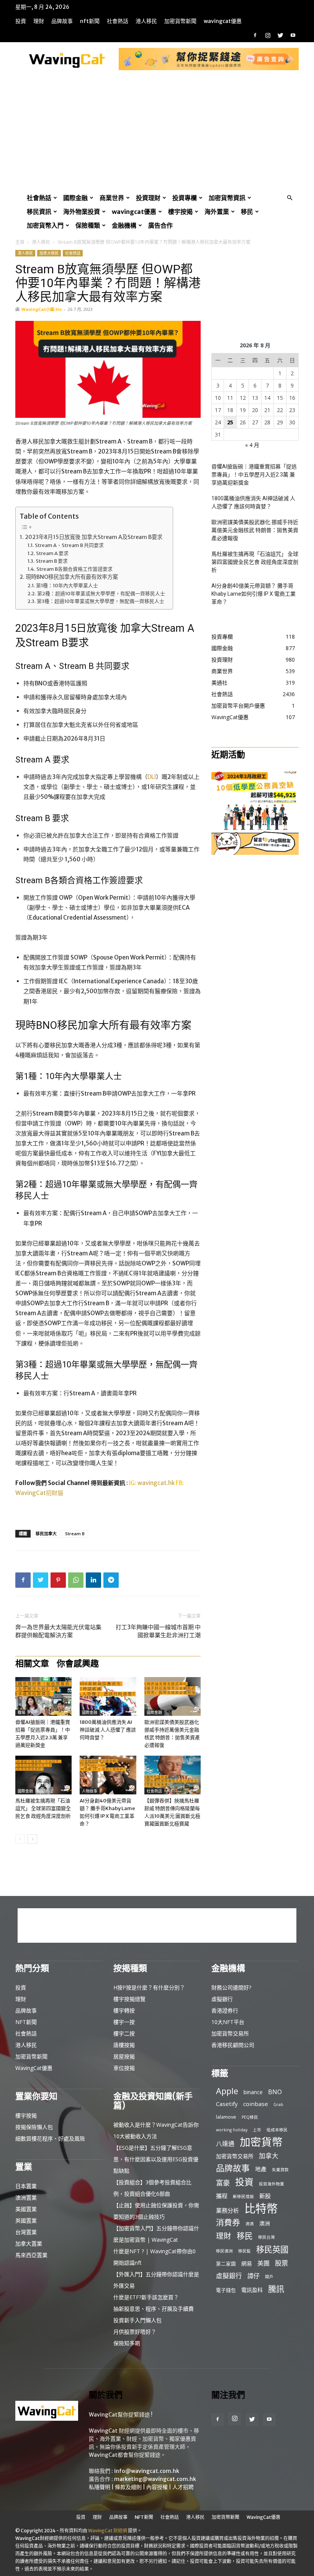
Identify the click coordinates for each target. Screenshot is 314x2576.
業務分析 (227, 2210)
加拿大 (269, 2156)
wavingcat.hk (157, 1483)
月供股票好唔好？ (135, 2332)
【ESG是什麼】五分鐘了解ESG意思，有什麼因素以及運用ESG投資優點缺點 (156, 2159)
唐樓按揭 (124, 2045)
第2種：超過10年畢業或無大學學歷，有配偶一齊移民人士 (101, 593)
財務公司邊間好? (231, 1987)
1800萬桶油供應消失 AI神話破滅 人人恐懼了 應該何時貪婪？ (108, 1730)
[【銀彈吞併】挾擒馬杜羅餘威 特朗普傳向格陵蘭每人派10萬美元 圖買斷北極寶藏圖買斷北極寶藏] (173, 1775)
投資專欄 (185, 198)
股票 (281, 2263)
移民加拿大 (46, 1534)
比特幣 (261, 2209)
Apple (227, 2091)
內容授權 (157, 2487)
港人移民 (146, 21)
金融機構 (124, 225)
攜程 (222, 2196)
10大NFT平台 (228, 2022)
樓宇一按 (124, 2022)
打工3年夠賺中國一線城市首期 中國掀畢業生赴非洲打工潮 (158, 1631)
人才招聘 (183, 2487)
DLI (152, 777)
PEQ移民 (250, 2117)
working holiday (232, 2130)
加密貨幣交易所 (230, 2033)
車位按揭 (124, 2068)
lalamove (226, 2117)
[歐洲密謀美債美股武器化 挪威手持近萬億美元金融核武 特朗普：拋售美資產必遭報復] (173, 1696)
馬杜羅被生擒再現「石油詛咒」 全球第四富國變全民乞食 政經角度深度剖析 (43, 1808)
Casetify (227, 2104)
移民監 (244, 2251)
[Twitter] (280, 35)
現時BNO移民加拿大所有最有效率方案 (72, 577)
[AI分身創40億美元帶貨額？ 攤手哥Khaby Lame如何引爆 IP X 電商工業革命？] (108, 1775)
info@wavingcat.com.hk (147, 2471)
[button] (289, 198)
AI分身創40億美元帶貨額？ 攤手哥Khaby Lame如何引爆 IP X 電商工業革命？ (253, 594)
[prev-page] (20, 1839)
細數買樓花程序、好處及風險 (50, 2138)
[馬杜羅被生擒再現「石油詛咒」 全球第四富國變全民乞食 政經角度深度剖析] (43, 1775)
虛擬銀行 (222, 1999)
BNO (275, 2092)
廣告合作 (160, 225)
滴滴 (250, 2224)
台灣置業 (26, 2232)
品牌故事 (62, 21)
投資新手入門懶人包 (137, 2320)
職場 (21, 1713)
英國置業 (26, 2220)
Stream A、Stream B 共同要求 (69, 545)
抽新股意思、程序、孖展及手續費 (154, 2309)
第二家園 (226, 2264)
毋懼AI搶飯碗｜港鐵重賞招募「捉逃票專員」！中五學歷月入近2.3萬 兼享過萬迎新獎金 (254, 475)
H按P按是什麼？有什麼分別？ (149, 1987)
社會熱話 (118, 21)
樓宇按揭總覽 (129, 1999)
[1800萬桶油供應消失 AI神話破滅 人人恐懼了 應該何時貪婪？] (108, 1696)
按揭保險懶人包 (34, 2127)
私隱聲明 (100, 2487)
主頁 (20, 242)
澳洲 (265, 2223)
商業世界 (112, 198)
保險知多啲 (127, 2343)
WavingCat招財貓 (39, 1493)
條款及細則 (128, 2487)
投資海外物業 (271, 2184)
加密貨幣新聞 (180, 21)
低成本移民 (277, 2130)
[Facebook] (255, 35)
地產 (261, 2169)
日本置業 (26, 2186)
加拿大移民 (49, 253)
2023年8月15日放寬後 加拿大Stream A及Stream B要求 (94, 537)
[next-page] (32, 1839)
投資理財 (148, 198)
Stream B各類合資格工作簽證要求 (74, 569)
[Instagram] (268, 35)
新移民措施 (243, 2196)
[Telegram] (111, 1580)
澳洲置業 (26, 2197)
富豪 (223, 2183)
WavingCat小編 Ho (42, 309)
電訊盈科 (252, 2290)
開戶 (269, 2277)
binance (253, 2092)
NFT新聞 (90, 21)
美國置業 (26, 2209)
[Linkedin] (93, 1580)
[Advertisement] (157, 133)
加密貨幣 (261, 2142)
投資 (21, 21)
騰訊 (276, 2289)
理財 (39, 21)
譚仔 (253, 2276)
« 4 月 (252, 445)
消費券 (228, 2222)
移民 (247, 212)
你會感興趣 (78, 1663)
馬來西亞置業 (31, 2255)
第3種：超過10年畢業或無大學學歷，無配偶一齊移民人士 (101, 601)
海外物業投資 (82, 212)
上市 (257, 2130)
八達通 (225, 2144)
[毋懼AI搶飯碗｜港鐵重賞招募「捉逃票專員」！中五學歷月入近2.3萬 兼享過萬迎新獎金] (43, 1696)
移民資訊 (39, 212)
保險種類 (88, 225)
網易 (247, 2263)
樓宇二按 (124, 2033)
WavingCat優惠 (223, 21)
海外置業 (217, 212)
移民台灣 (267, 2237)
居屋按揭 (124, 2056)
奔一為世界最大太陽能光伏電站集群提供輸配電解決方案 (58, 1631)
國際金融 (75, 198)
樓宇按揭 (180, 212)
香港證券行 (225, 2010)
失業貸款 (280, 2170)
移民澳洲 (224, 2251)
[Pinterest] (58, 1580)
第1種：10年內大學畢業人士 (67, 585)
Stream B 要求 (52, 561)
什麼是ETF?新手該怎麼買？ (146, 2297)
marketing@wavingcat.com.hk (155, 2479)
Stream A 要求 (52, 553)
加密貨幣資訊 (227, 198)
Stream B (75, 1534)
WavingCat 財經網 (108, 2531)
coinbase (256, 2104)
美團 (263, 2263)
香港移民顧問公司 (233, 2045)
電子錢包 (226, 2290)
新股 (265, 2196)
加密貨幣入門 (45, 225)
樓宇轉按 (124, 2010)
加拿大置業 (29, 2243)
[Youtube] (293, 35)
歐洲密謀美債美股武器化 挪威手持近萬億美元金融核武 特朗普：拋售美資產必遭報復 (255, 530)
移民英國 (272, 2249)
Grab (278, 2104)
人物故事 (90, 1791)
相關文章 (32, 1663)
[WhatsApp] (76, 1580)
